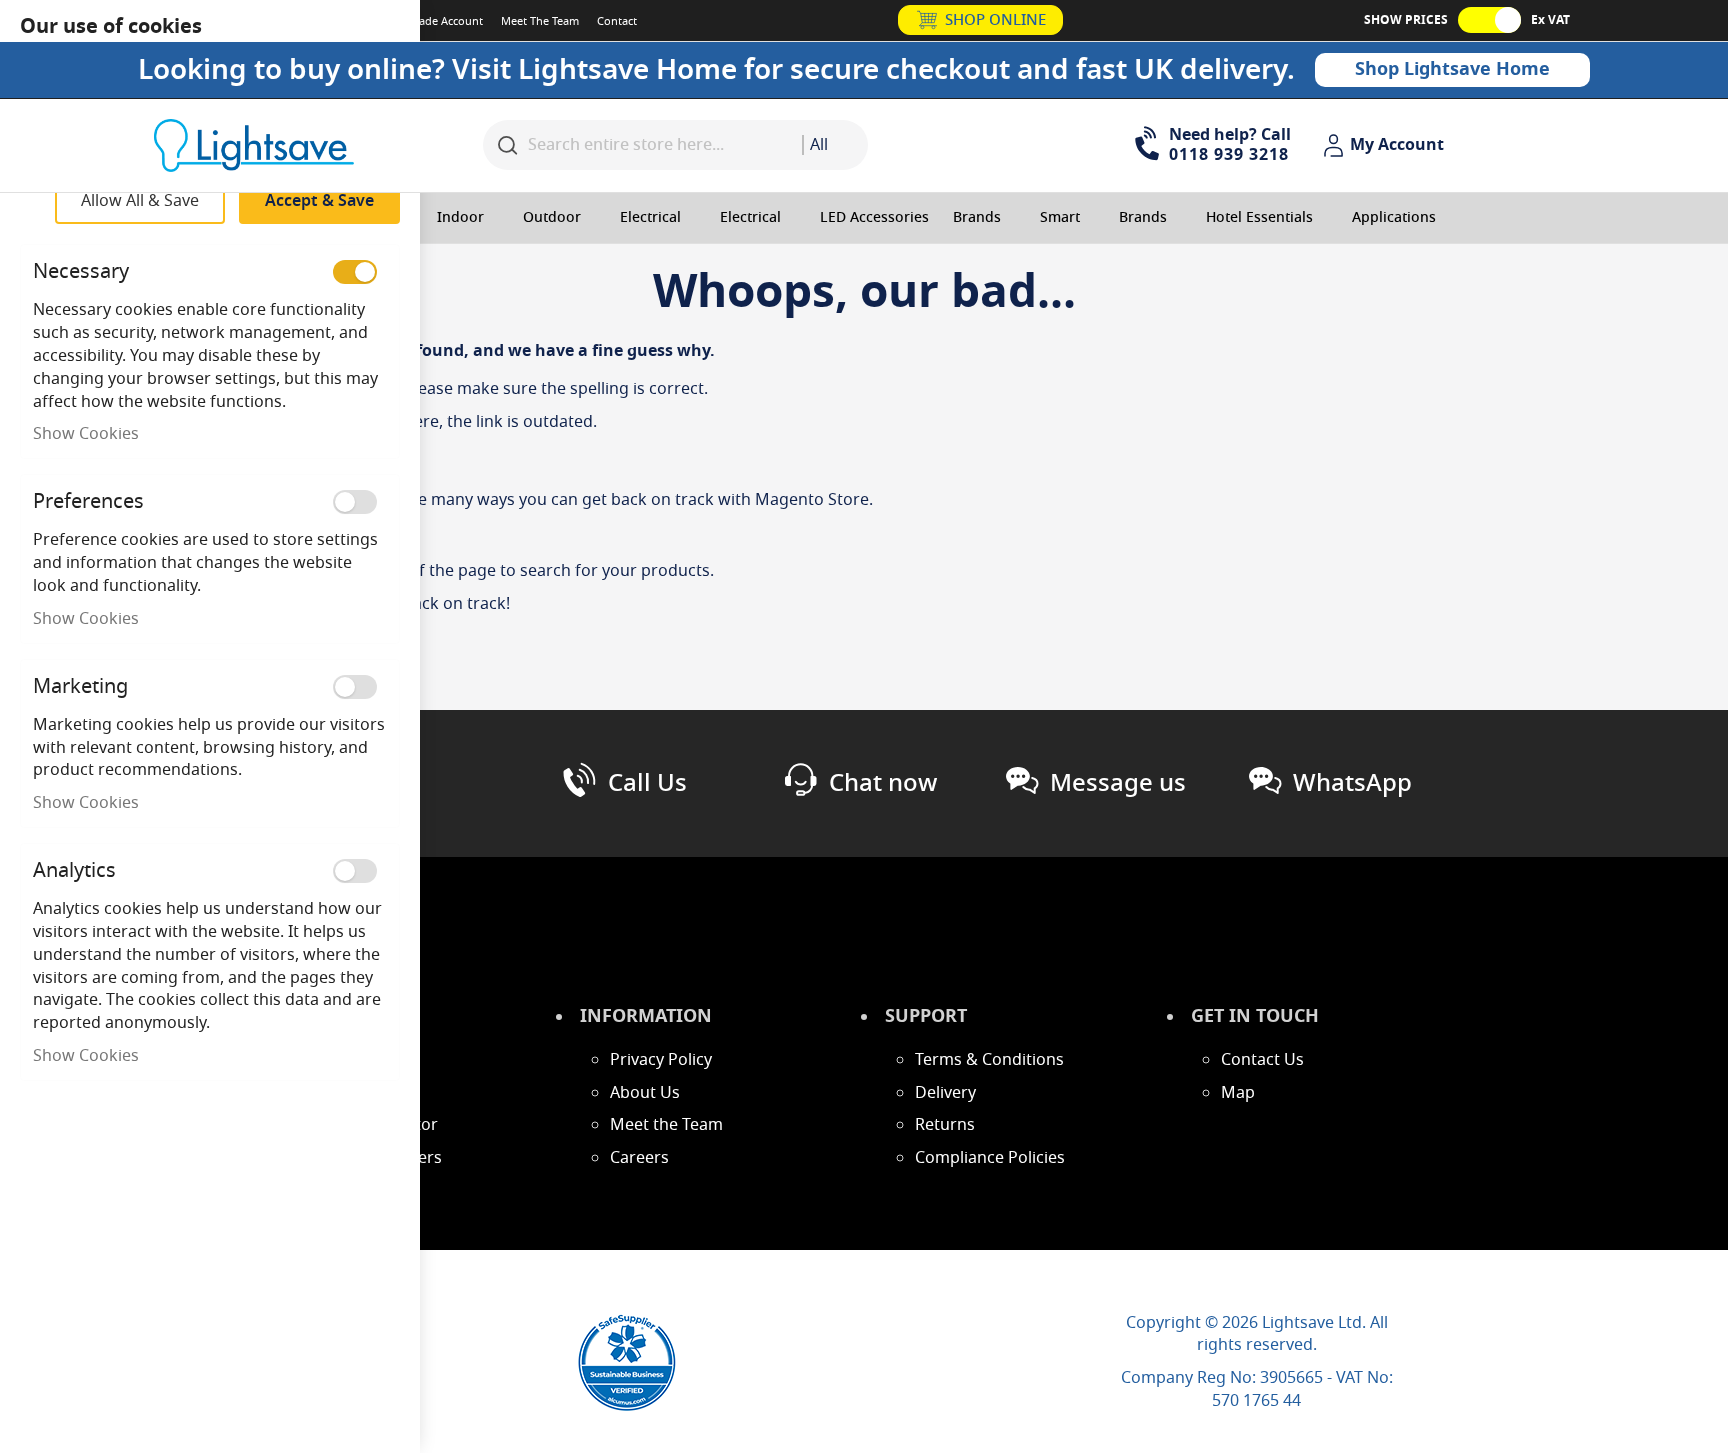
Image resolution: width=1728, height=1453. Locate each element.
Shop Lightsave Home (1452, 69)
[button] (1386, 146)
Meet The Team (540, 21)
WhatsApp (1352, 783)
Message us (1118, 783)
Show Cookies (86, 434)
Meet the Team (666, 1125)
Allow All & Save (140, 201)
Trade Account (446, 21)
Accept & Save (319, 201)
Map (1238, 1093)
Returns (945, 1125)
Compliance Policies (990, 1158)
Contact (617, 21)
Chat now (883, 783)
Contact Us (1262, 1060)
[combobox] (835, 145)
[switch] (355, 272)
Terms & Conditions (989, 1060)
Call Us (647, 783)
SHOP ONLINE (995, 20)
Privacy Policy (661, 1060)
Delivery (945, 1093)
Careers (639, 1158)
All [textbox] (819, 145)
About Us (645, 1093)
